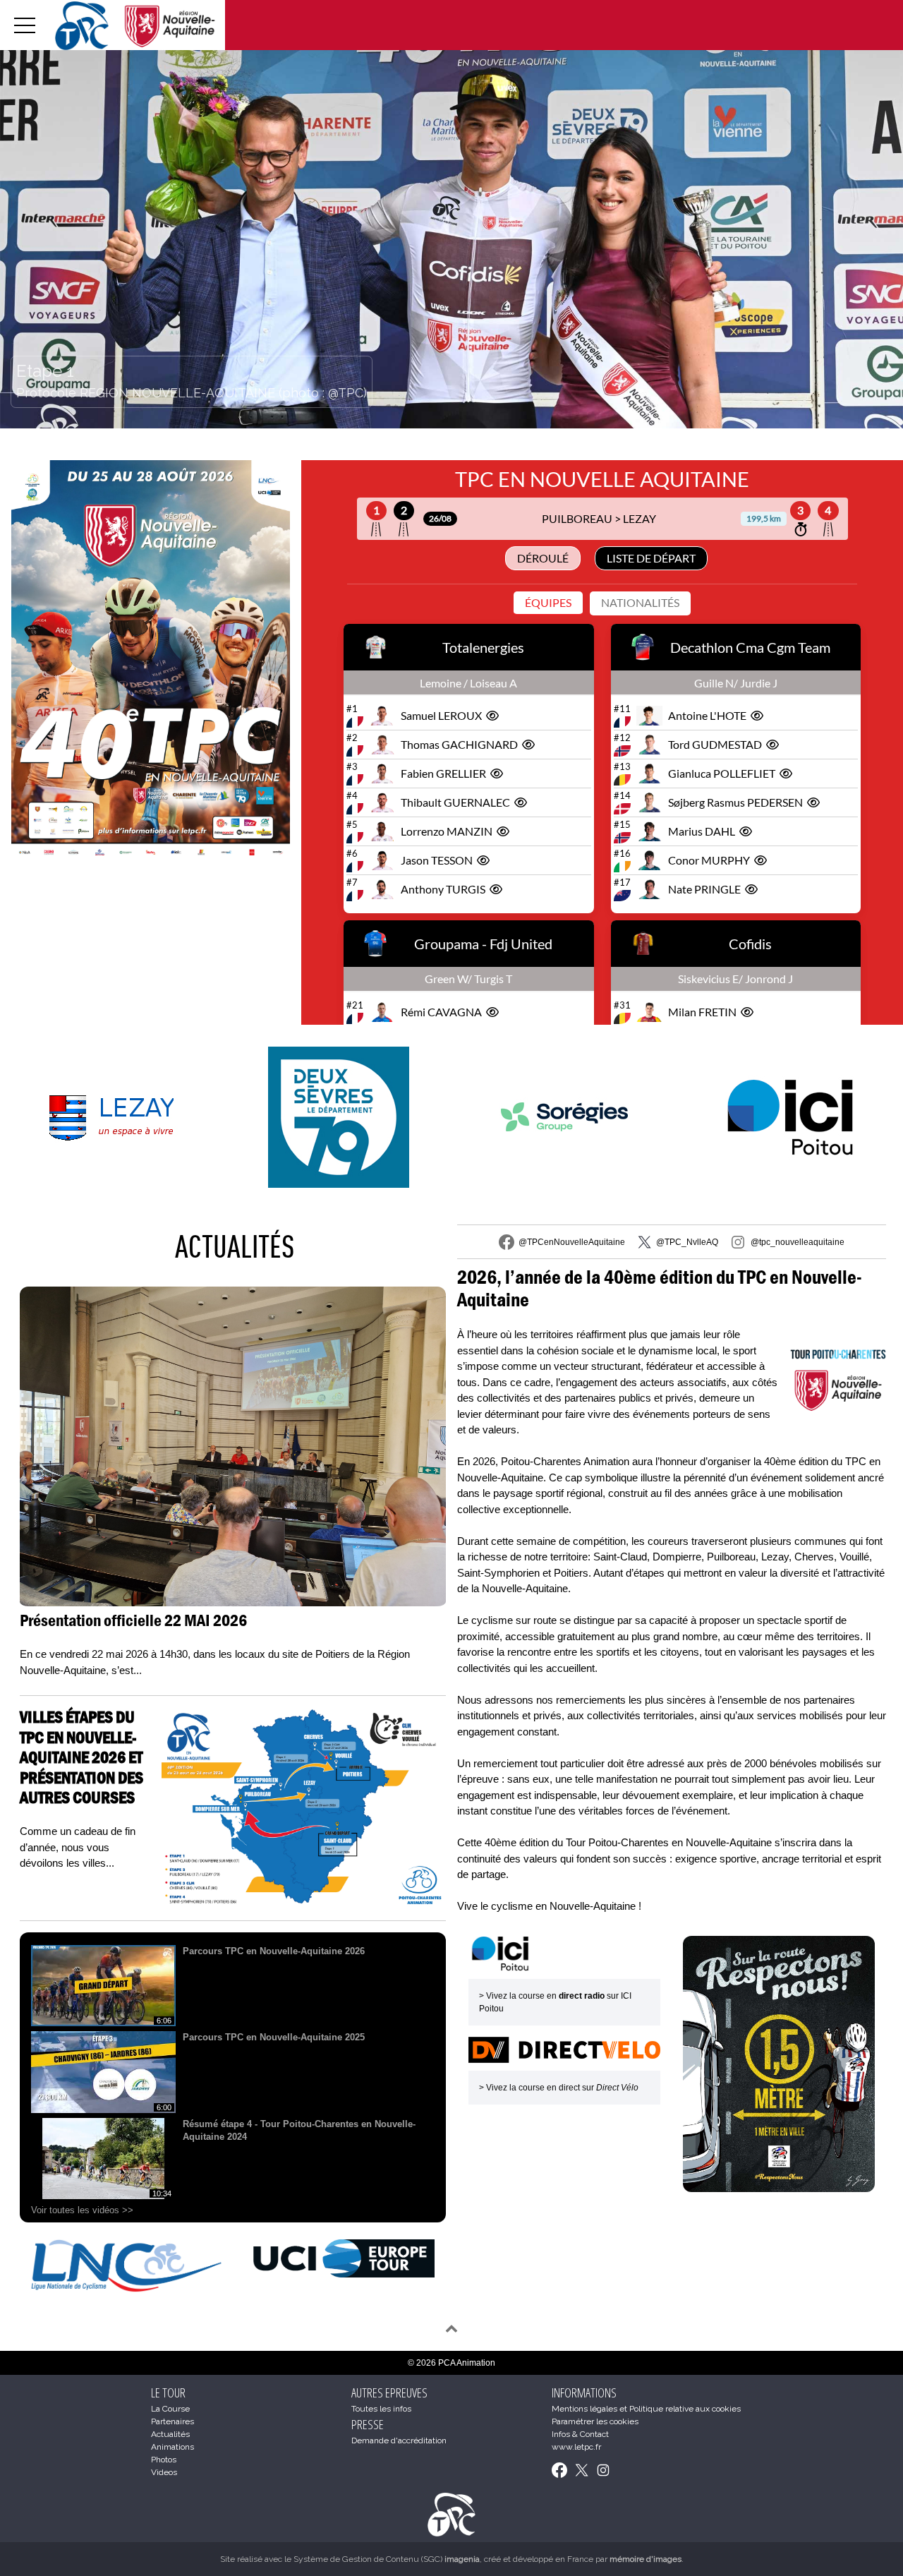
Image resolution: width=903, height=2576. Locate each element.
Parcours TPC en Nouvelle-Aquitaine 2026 (274, 1951)
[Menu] (25, 25)
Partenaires (172, 2421)
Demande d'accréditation (399, 2440)
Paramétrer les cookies (595, 2421)
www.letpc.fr (576, 2447)
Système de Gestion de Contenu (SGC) (387, 2559)
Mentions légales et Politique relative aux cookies (646, 2409)
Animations (172, 2447)
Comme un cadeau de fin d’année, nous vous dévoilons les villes (78, 1847)
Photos (164, 2460)
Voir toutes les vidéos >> (82, 2210)
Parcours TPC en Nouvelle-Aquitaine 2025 (274, 2037)
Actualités (235, 1246)
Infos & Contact (580, 2434)
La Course (170, 2409)
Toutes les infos (381, 2409)
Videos (164, 2472)
